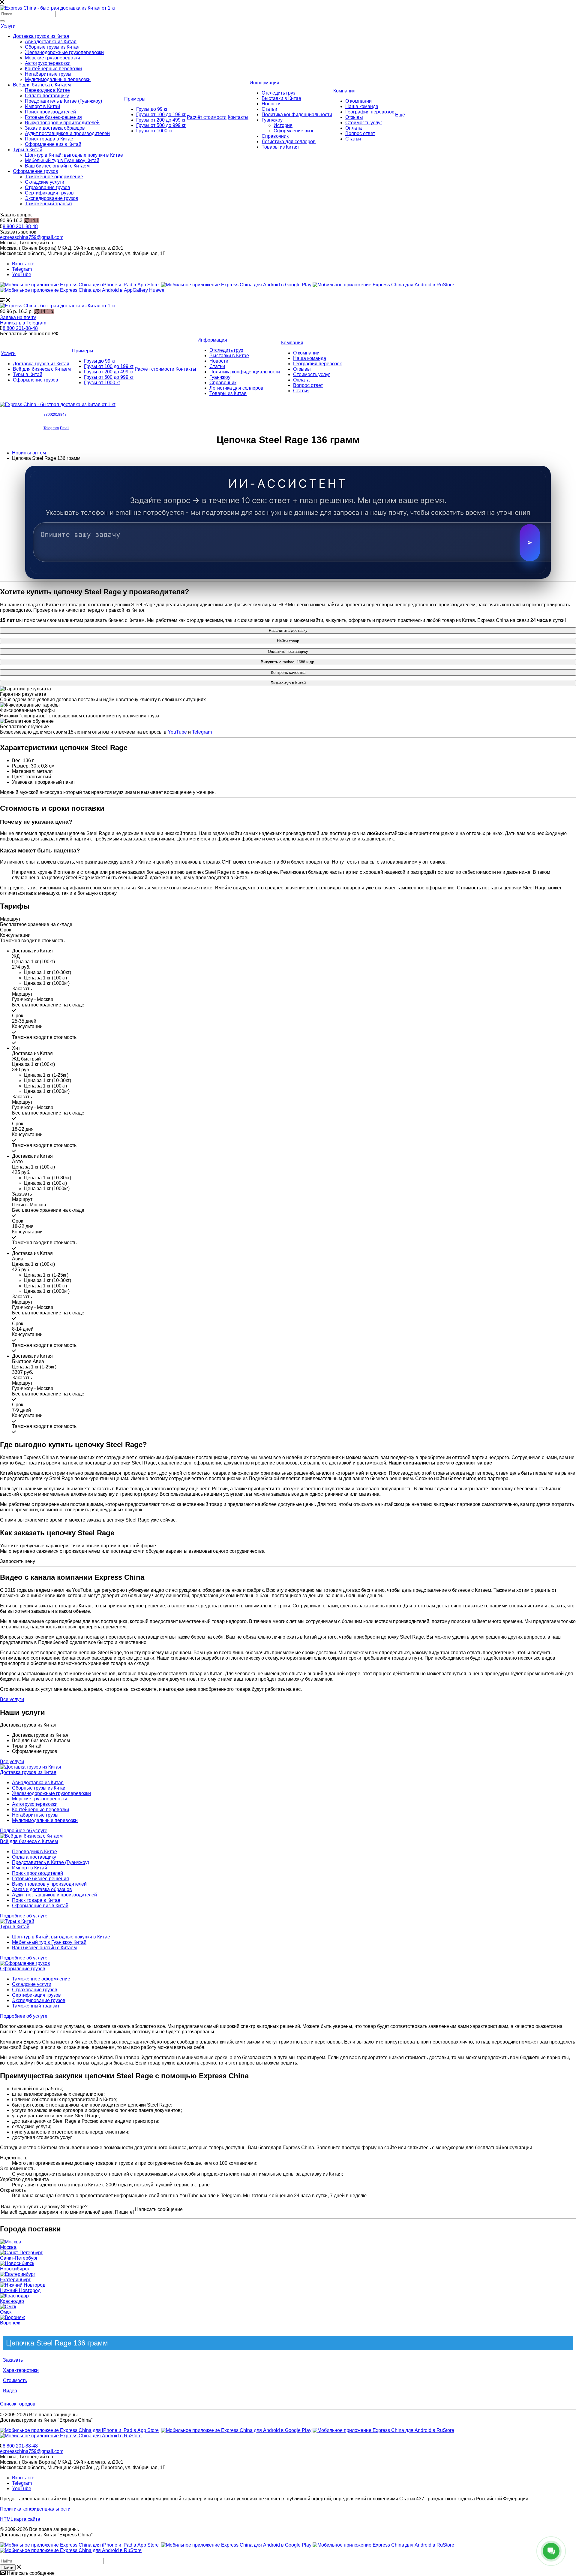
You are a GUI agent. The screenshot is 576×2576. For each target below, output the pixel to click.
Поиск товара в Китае (49, 139)
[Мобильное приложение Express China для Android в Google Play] (236, 2430)
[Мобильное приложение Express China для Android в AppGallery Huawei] (71, 2436)
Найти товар (288, 641)
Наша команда (362, 106)
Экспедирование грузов (52, 198)
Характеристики (21, 2370)
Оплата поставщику (47, 96)
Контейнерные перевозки (53, 69)
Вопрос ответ (360, 133)
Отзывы (354, 117)
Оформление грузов (36, 171)
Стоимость (15, 2380)
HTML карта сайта (20, 2519)
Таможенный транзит (49, 204)
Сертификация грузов (49, 193)
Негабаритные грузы (48, 74)
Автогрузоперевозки (48, 63)
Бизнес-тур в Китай (288, 683)
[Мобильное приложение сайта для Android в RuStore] (383, 285)
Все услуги (12, 1762)
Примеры (135, 99)
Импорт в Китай (42, 106)
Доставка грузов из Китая (41, 36)
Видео (10, 2391)
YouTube (22, 274)
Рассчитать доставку (288, 630)
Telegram (22, 269)
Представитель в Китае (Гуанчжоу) (63, 101)
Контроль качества (288, 673)
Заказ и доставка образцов (55, 128)
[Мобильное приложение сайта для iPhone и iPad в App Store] (79, 285)
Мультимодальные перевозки (58, 79)
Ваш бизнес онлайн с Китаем (57, 166)
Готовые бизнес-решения (53, 117)
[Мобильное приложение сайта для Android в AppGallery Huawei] (83, 290)
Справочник (275, 136)
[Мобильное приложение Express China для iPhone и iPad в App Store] (79, 2430)
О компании (358, 101)
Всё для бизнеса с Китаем (42, 85)
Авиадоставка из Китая (51, 42)
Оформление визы (295, 131)
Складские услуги (45, 182)
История (283, 125)
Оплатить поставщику (288, 652)
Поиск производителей (50, 112)
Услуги (8, 26)
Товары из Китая (280, 147)
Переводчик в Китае (47, 90)
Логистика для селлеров (289, 142)
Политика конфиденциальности (297, 115)
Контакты (238, 117)
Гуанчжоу (272, 120)
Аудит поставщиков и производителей (67, 133)
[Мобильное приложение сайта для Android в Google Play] (236, 285)
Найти (8, 2567)
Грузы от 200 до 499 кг (161, 120)
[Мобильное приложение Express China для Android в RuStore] (383, 2430)
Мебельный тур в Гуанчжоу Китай (62, 160)
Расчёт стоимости (207, 117)
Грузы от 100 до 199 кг (161, 115)
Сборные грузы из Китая (52, 47)
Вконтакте (23, 264)
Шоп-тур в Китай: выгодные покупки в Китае (74, 155)
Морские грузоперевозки (52, 58)
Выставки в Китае (281, 98)
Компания (344, 91)
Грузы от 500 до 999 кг (161, 125)
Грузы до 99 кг (152, 109)
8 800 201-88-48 (20, 226)
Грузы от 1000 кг (154, 131)
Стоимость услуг (364, 123)
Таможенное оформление (54, 177)
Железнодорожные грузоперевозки (64, 52)
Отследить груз (278, 93)
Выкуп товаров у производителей (62, 123)
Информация (264, 83)
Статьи (269, 109)
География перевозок (370, 112)
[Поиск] (2, 21)
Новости (271, 104)
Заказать (13, 2360)
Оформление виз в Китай (53, 144)
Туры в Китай (28, 150)
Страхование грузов (48, 187)
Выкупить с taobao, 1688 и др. (288, 662)
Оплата (354, 128)
